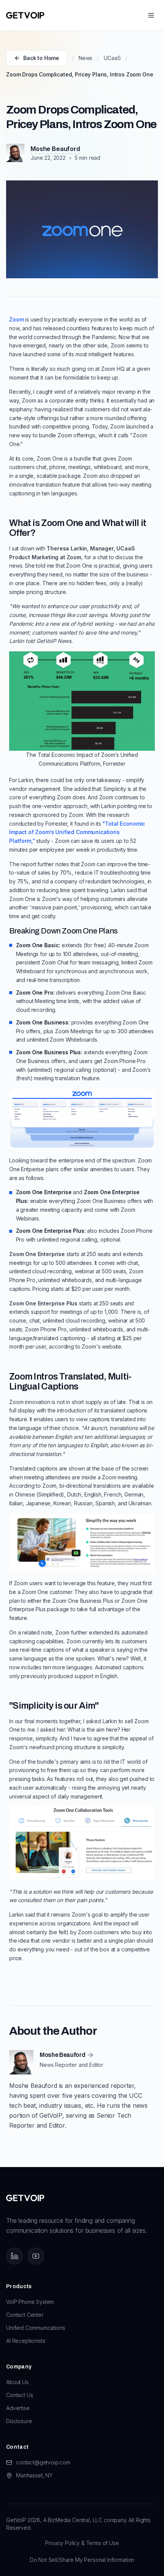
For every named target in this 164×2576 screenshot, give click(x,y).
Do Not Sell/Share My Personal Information (82, 2560)
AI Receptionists (26, 2341)
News (85, 58)
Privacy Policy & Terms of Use (82, 2543)
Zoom (16, 319)
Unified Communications (35, 2328)
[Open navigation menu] (151, 15)
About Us (17, 2382)
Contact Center (25, 2315)
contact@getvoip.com (43, 2462)
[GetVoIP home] (25, 15)
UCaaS (112, 58)
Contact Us (19, 2395)
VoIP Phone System (30, 2302)
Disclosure (19, 2421)
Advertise (18, 2408)
